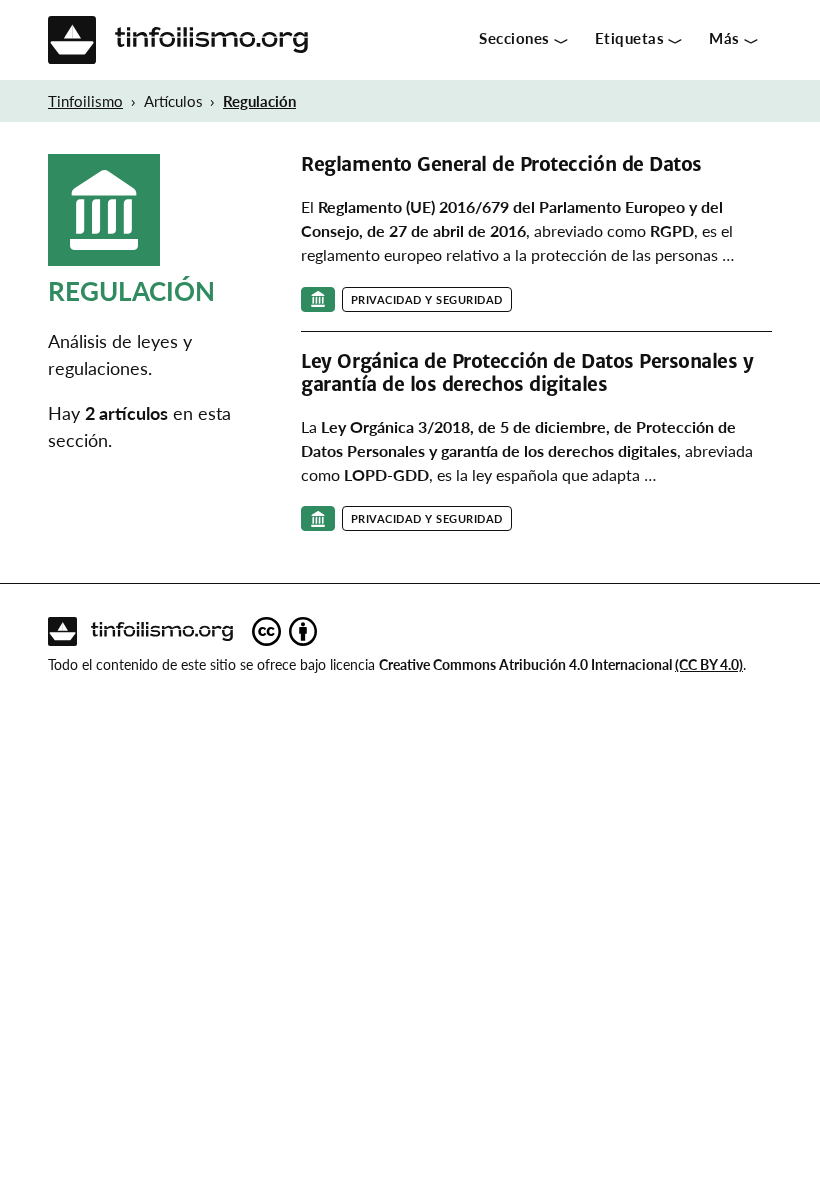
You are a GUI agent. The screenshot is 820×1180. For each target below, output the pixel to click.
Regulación (259, 101)
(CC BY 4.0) (709, 664)
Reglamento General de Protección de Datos (501, 164)
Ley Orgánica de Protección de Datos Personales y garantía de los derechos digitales (527, 372)
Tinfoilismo (85, 101)
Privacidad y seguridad (427, 299)
